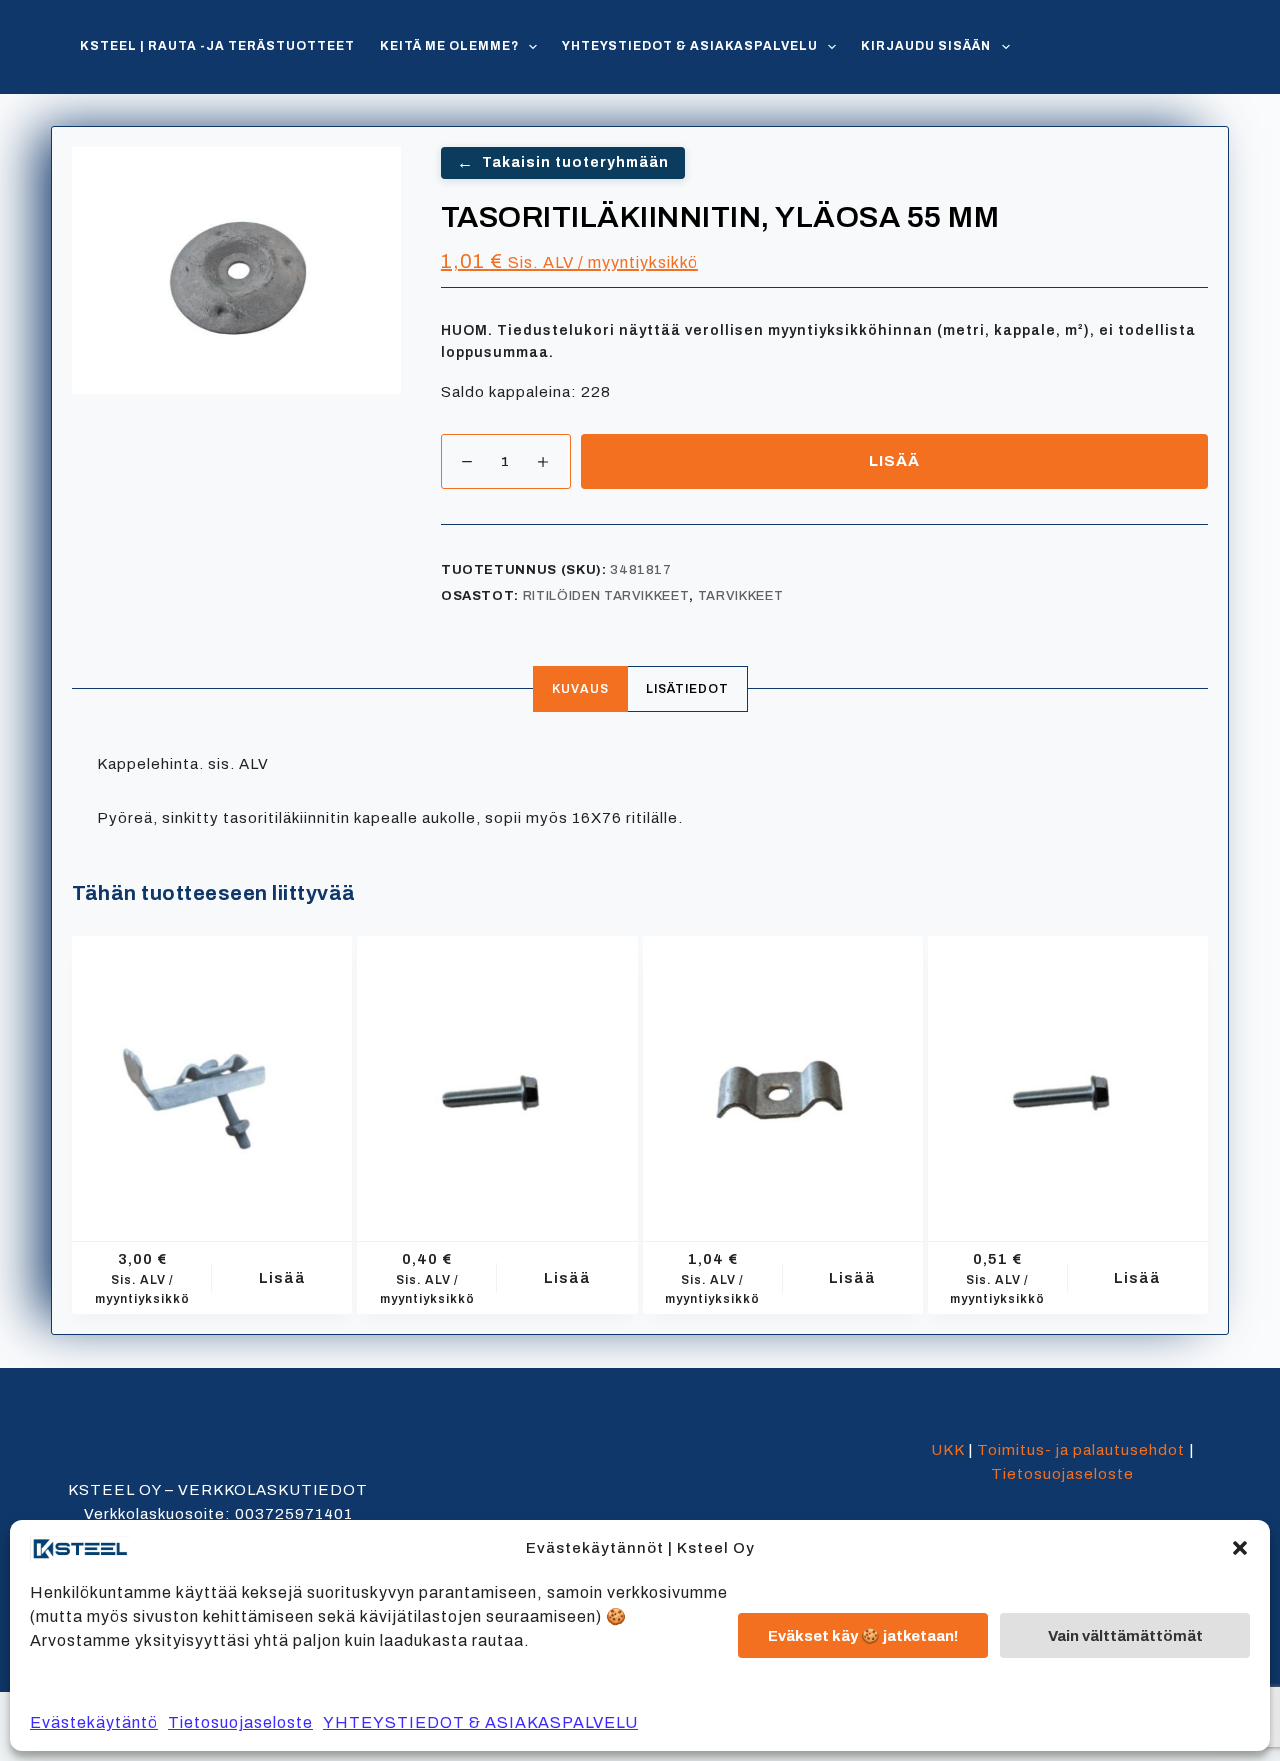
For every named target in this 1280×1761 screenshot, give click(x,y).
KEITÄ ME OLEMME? (449, 46)
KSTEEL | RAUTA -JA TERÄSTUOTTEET (217, 46)
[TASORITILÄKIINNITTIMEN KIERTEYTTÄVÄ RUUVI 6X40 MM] (497, 1076)
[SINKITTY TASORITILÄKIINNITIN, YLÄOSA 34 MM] (783, 1076)
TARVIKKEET (741, 596)
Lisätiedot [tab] (687, 689)
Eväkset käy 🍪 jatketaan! (863, 1636)
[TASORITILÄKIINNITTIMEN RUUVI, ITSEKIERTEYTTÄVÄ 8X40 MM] (1068, 1076)
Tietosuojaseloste (240, 1722)
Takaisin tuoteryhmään (563, 162)
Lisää (894, 461)
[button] (1240, 1548)
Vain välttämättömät (1125, 1636)
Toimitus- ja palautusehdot (1081, 1450)
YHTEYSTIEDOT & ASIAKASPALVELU (480, 1722)
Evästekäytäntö (94, 1722)
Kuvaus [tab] (580, 689)
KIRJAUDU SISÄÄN (926, 46)
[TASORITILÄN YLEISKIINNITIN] (212, 1076)
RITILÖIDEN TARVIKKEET (606, 596)
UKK (947, 1450)
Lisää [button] (282, 1278)
